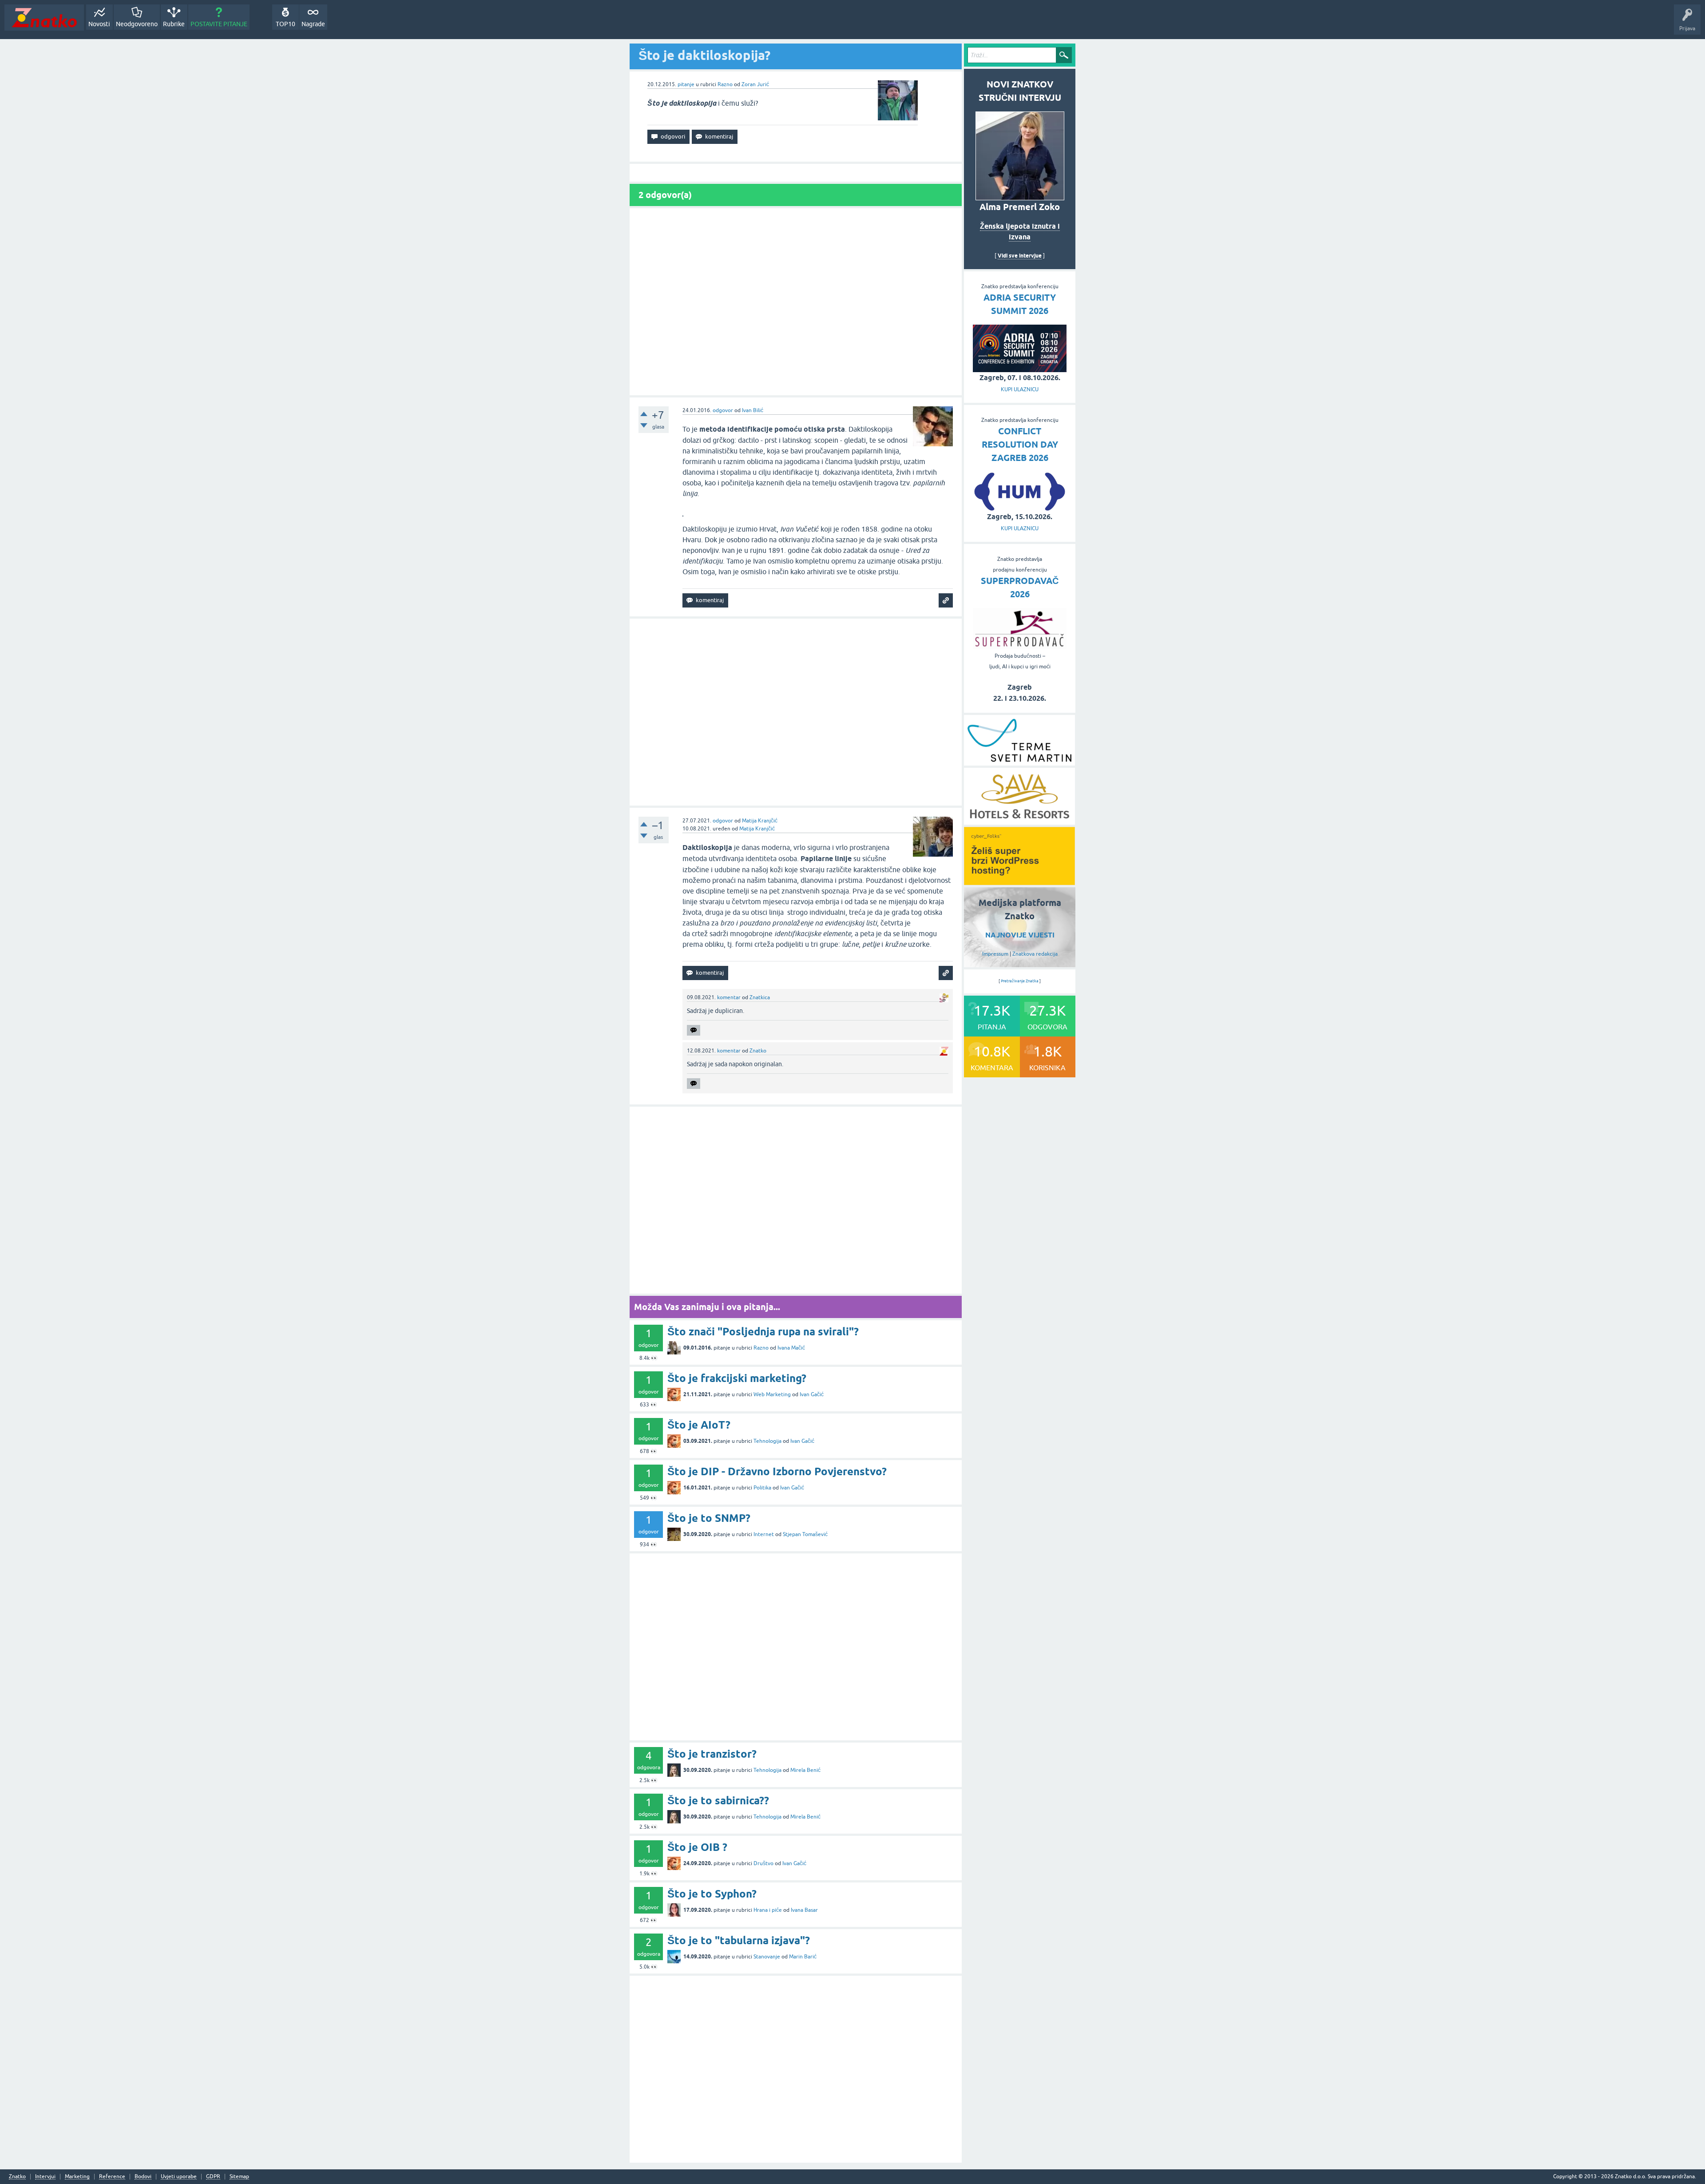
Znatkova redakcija (1035, 954)
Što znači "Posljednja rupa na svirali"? (763, 1332)
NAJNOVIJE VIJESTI (1020, 935)
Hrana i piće (768, 1910)
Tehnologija (767, 1441)
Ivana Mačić (791, 1348)
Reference (112, 2177)
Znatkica (760, 997)
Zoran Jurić (755, 84)
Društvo (763, 1863)
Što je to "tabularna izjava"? (739, 1940)
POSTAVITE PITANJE (219, 24)
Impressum (995, 954)
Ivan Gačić (812, 1394)
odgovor (723, 410)
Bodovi (143, 2177)
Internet (764, 1534)
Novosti (99, 24)
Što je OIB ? (697, 1847)
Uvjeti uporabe (179, 2177)
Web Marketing (772, 1394)
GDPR (213, 2177)
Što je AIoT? (699, 1425)
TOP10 (285, 24)
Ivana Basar (804, 1910)
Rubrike (174, 24)
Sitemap (239, 2177)
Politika (762, 1488)
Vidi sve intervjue (1020, 256)
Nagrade (313, 24)
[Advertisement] (796, 302)
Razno (725, 84)
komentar (729, 997)
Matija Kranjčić (760, 821)
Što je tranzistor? (712, 1754)
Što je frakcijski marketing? (737, 1378)
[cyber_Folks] (1019, 882)
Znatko (758, 1051)
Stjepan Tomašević (805, 1534)
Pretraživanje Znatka (1020, 981)
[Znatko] (44, 18)
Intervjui (45, 2177)
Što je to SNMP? (709, 1518)
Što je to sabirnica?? (718, 1801)
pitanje (686, 84)
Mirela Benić (805, 1770)
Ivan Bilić (753, 410)
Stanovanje (767, 1957)
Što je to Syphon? (712, 1894)
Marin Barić (803, 1957)
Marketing (77, 2177)
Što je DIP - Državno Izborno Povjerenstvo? (777, 1471)
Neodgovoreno (137, 24)
